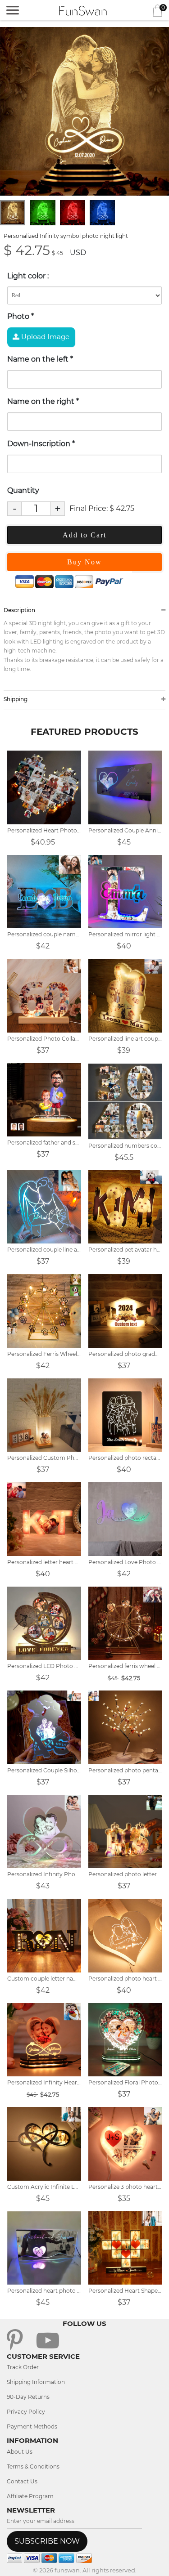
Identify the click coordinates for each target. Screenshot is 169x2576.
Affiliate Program (30, 2496)
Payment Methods (32, 2426)
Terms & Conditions (33, 2466)
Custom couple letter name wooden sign (44, 1979)
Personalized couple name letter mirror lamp (44, 934)
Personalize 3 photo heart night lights (125, 2187)
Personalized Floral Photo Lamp (125, 2082)
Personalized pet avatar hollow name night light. (125, 1250)
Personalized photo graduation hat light (125, 1354)
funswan (67, 2570)
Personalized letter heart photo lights (44, 1562)
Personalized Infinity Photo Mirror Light (44, 1874)
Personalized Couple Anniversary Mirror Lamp (125, 830)
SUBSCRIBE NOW (47, 2541)
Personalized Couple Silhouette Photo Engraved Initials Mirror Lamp (44, 1770)
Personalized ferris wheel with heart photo (125, 1666)
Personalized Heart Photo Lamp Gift (44, 830)
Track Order (23, 2367)
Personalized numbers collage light (125, 1146)
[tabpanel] (84, 111)
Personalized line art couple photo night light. (125, 1039)
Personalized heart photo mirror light (44, 2291)
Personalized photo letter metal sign (125, 1874)
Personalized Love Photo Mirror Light (125, 1562)
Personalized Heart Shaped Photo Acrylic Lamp (125, 2291)
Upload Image (44, 337)
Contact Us (22, 2481)
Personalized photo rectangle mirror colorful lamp (125, 1458)
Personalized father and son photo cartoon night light (44, 1143)
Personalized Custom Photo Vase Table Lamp (44, 1458)
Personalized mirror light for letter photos (125, 934)
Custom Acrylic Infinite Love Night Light (44, 2187)
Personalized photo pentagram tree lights (125, 1770)
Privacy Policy (26, 2412)
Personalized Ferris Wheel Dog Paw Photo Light (44, 1354)
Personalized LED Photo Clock (44, 1666)
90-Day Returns (28, 2397)
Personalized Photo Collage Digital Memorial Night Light (44, 1039)
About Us (20, 2452)
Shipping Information (36, 2382)
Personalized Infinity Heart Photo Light (44, 2082)
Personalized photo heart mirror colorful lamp (125, 1979)
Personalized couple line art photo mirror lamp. (44, 1250)
